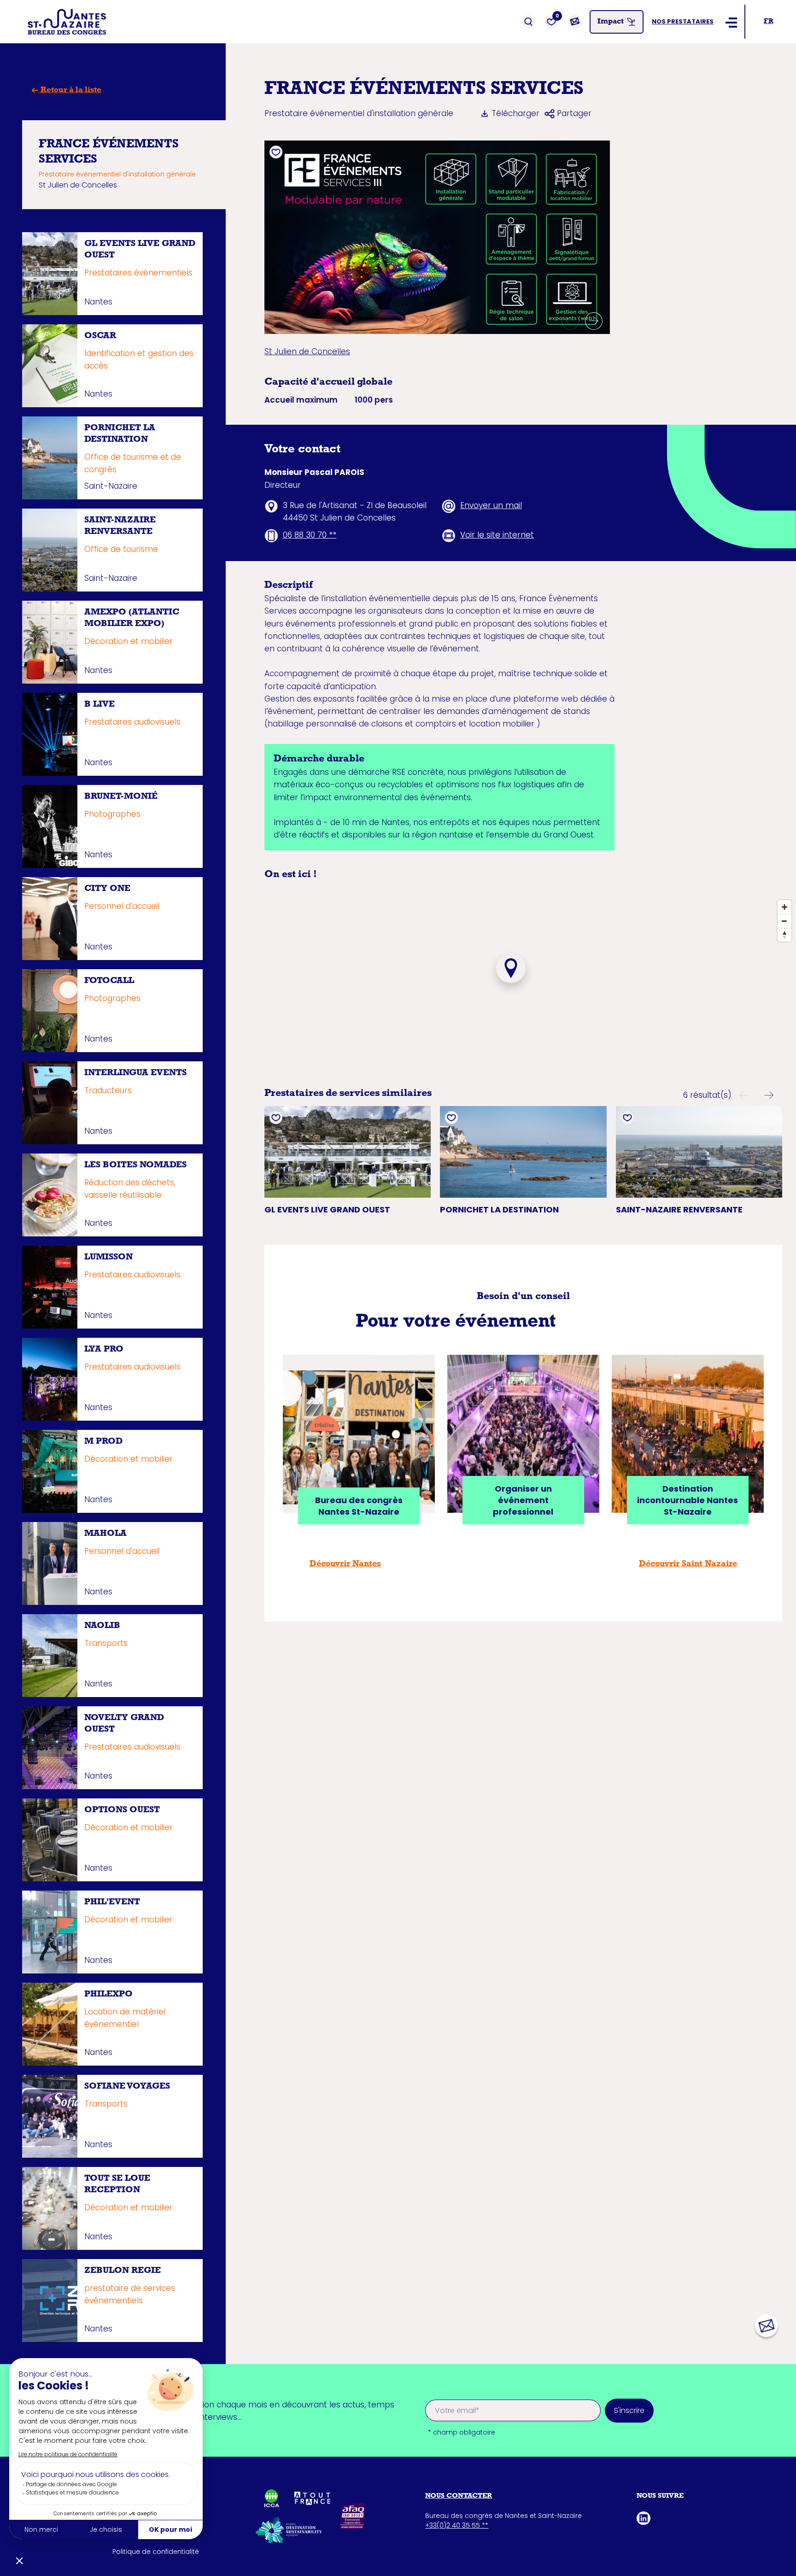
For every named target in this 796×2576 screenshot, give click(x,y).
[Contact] (574, 22)
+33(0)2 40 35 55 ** (457, 2525)
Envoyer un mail (491, 505)
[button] (570, 321)
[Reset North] (784, 935)
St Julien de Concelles (307, 351)
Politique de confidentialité (156, 2552)
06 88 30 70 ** (310, 535)
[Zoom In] (784, 907)
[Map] (511, 983)
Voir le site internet (497, 535)
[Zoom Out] (784, 921)
